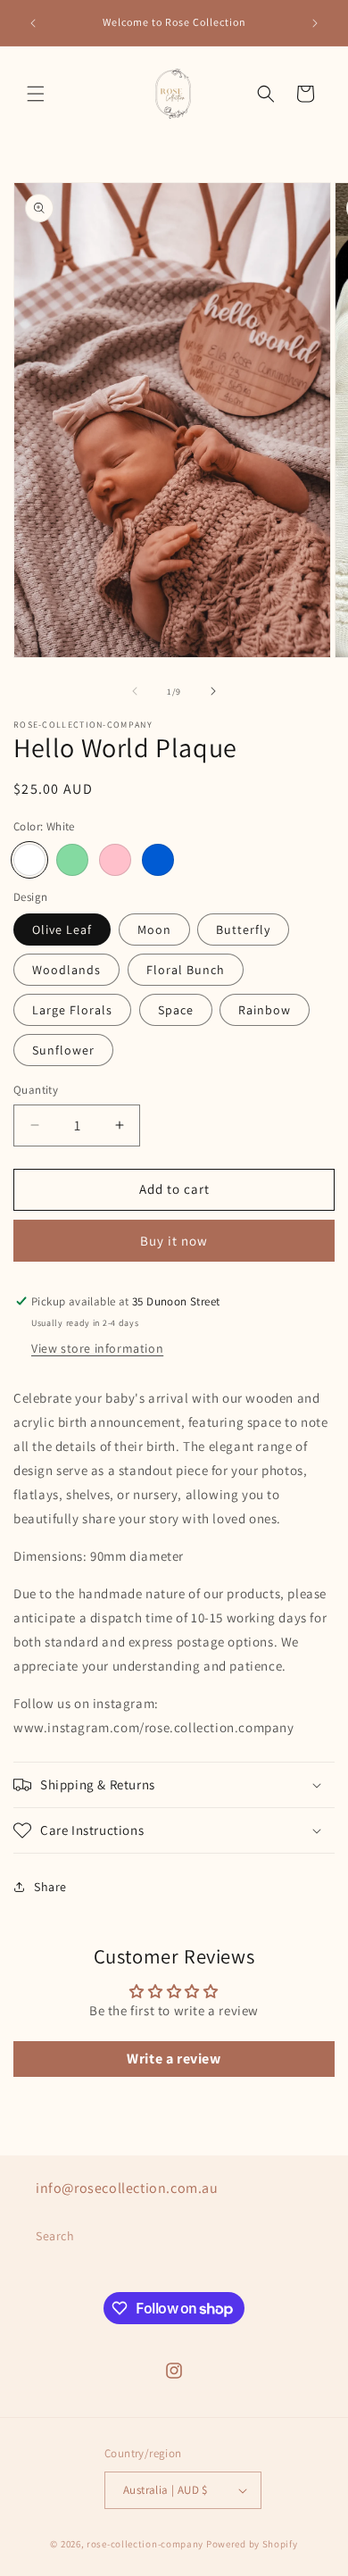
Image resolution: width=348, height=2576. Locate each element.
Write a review (174, 2059)
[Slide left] (135, 691)
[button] (36, 94)
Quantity (36, 1090)
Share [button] (50, 1887)
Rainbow (265, 1010)
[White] (29, 860)
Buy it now (174, 1241)
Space (176, 1010)
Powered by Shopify (252, 2544)
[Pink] (115, 860)
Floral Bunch (186, 970)
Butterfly (243, 930)
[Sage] (72, 860)
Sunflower (63, 1050)
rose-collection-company (145, 2544)
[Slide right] (213, 691)
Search (55, 2236)
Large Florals (72, 1010)
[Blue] (158, 860)
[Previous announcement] (33, 23)
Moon (154, 930)
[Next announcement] (315, 23)
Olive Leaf (62, 930)
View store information (97, 1348)
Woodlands (66, 970)
